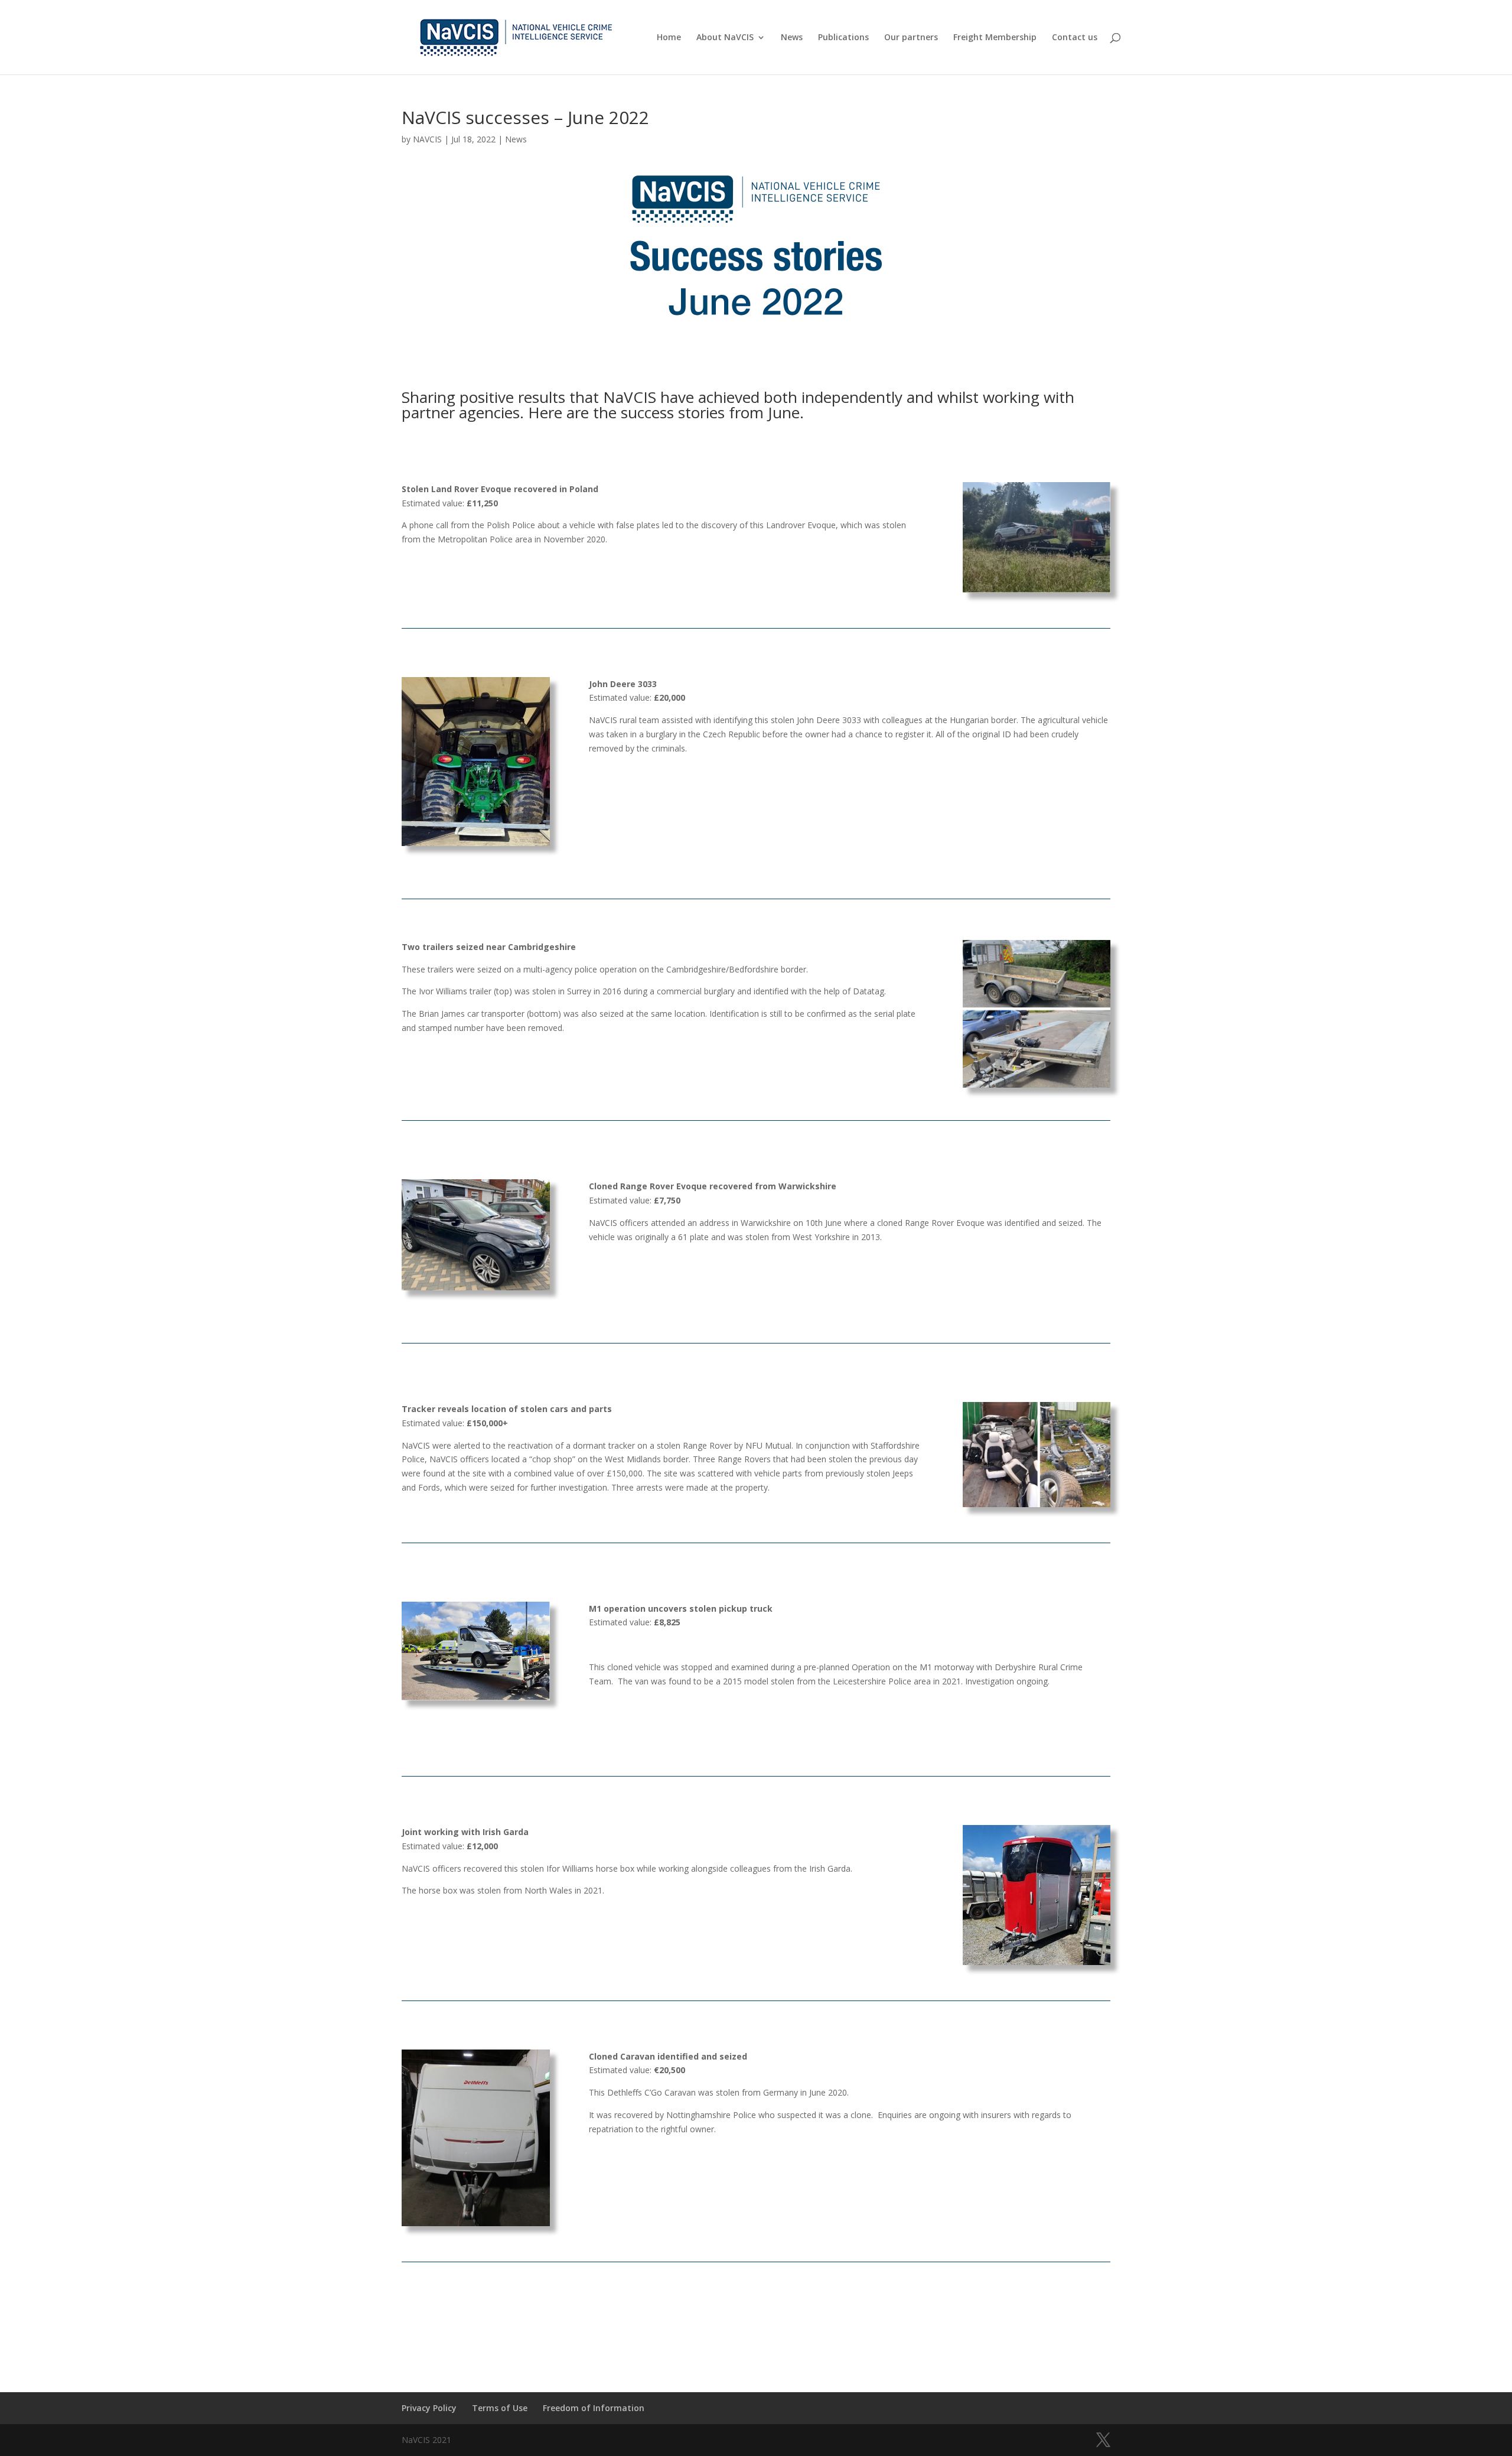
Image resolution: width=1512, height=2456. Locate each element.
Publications (843, 38)
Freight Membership (995, 38)
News (792, 38)
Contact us (1075, 38)
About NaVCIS (725, 38)
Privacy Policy (429, 2408)
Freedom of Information (594, 2408)
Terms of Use (500, 2408)
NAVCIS (427, 139)
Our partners (911, 38)
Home (669, 38)
